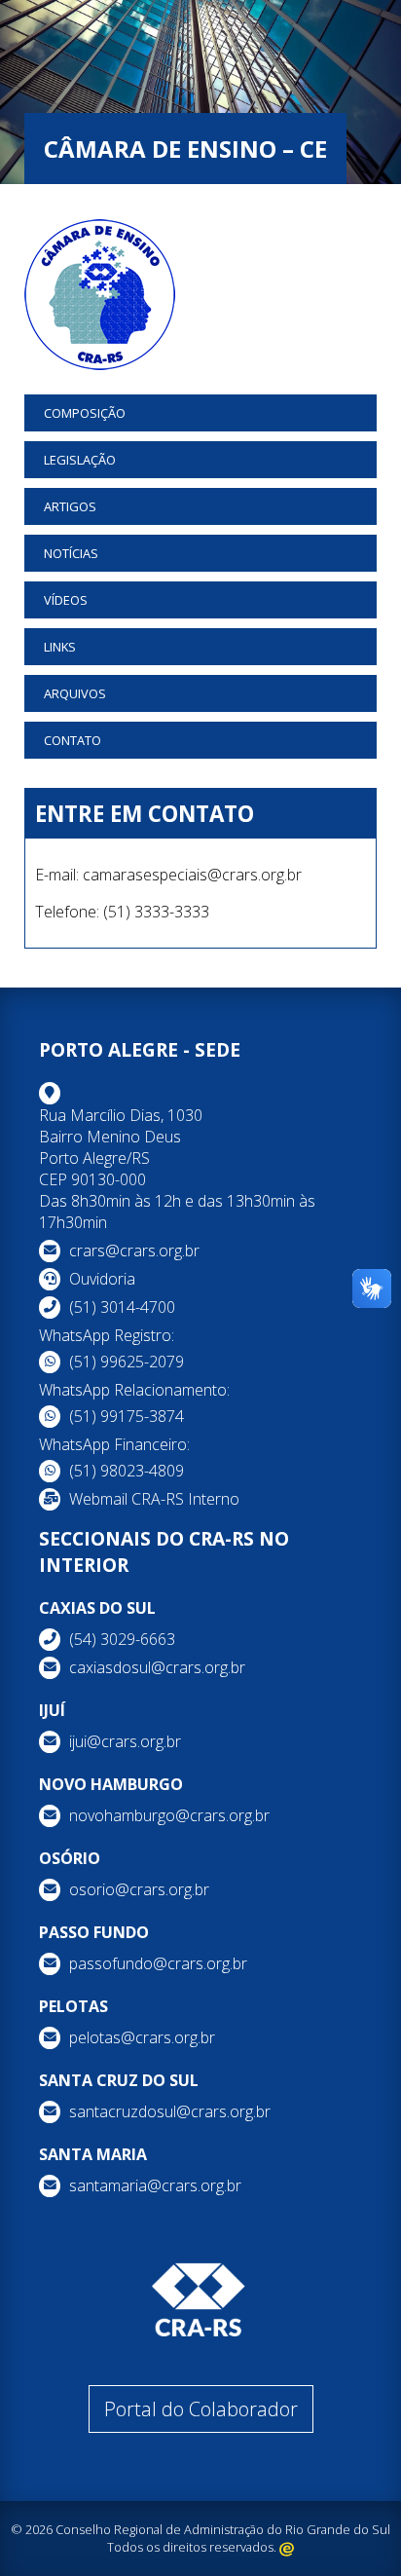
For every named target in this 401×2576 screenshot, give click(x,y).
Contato (73, 740)
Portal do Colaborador (201, 2409)
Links (60, 647)
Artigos (70, 506)
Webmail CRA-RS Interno (154, 1499)
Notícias (71, 553)
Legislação (80, 460)
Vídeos (66, 600)
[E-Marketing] (287, 2547)
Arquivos (75, 693)
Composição (85, 413)
